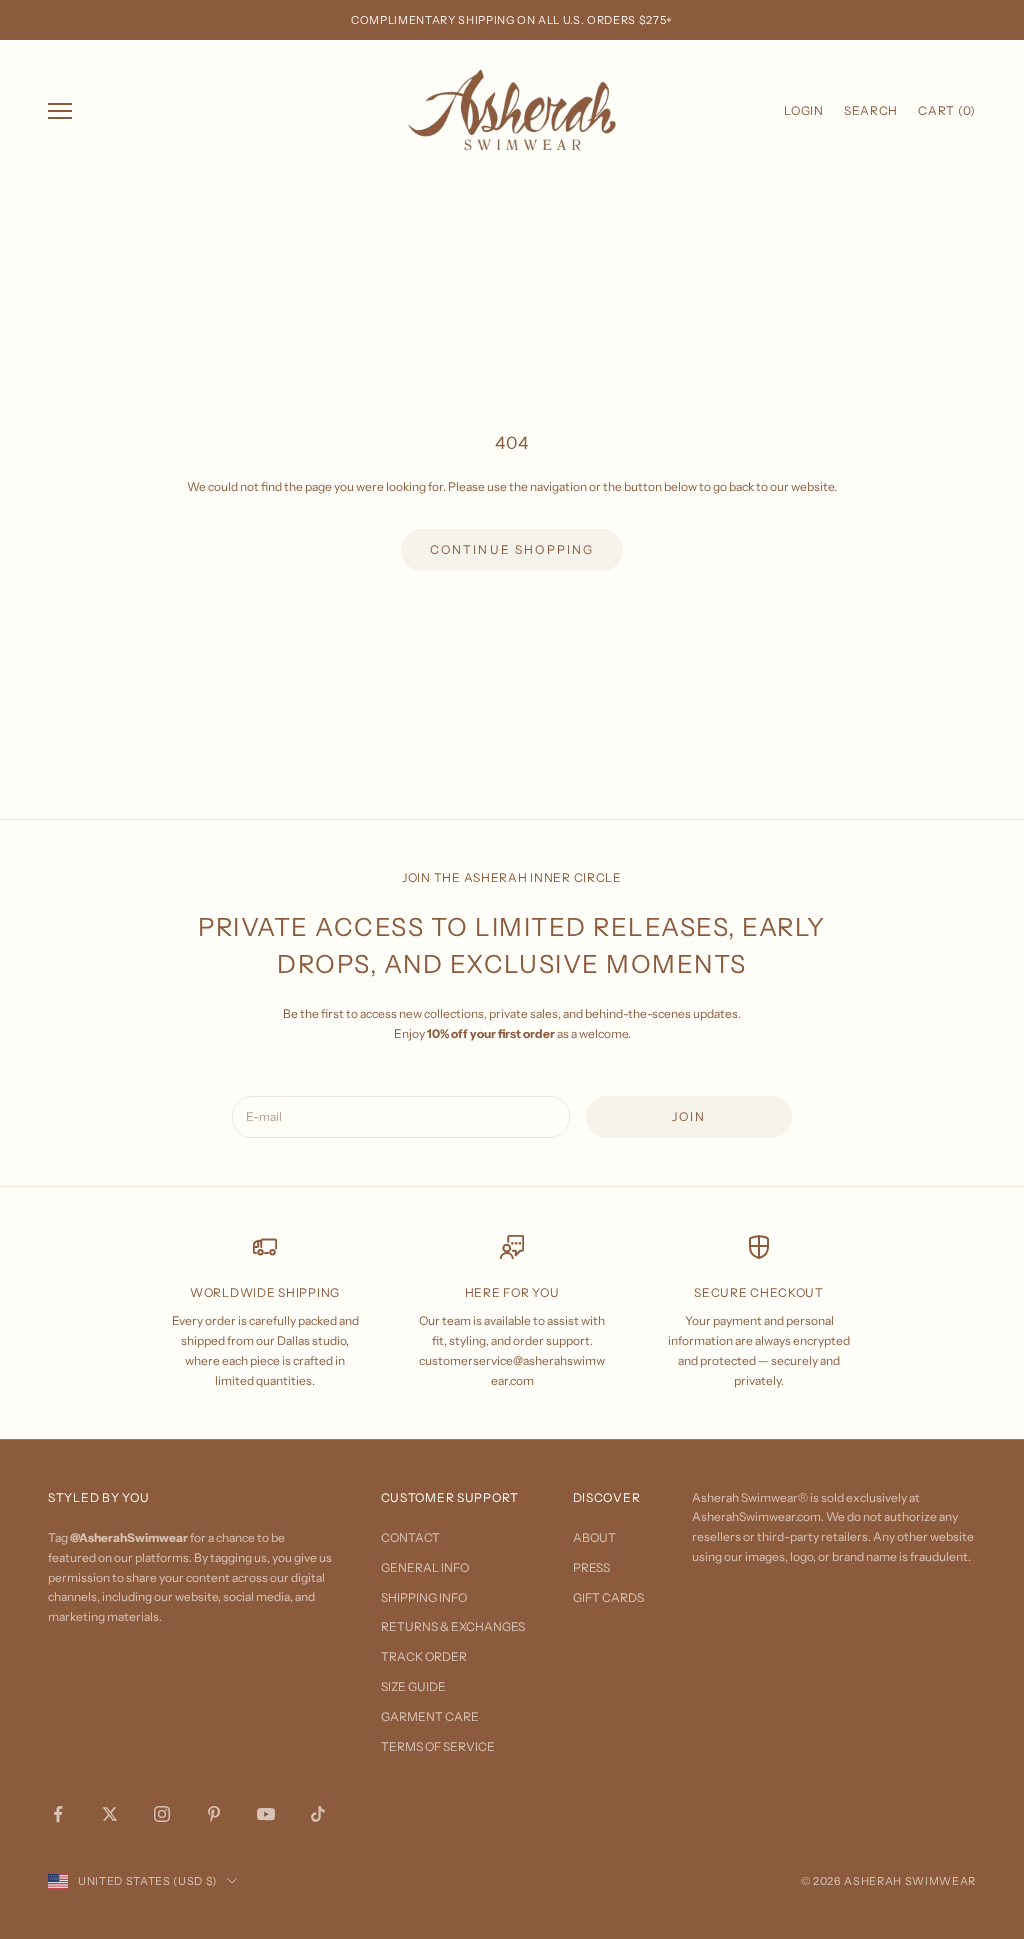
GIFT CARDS (608, 1597)
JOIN (689, 1116)
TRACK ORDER (424, 1656)
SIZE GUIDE (413, 1686)
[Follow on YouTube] (266, 1814)
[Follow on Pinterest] (214, 1814)
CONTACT (410, 1537)
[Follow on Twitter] (110, 1814)
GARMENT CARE (430, 1716)
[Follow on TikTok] (318, 1814)
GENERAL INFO (425, 1567)
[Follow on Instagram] (162, 1814)
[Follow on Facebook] (58, 1814)
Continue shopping (512, 549)
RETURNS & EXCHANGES (453, 1626)
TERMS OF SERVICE (438, 1746)
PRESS (591, 1567)
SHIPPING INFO (424, 1597)
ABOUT (594, 1537)
